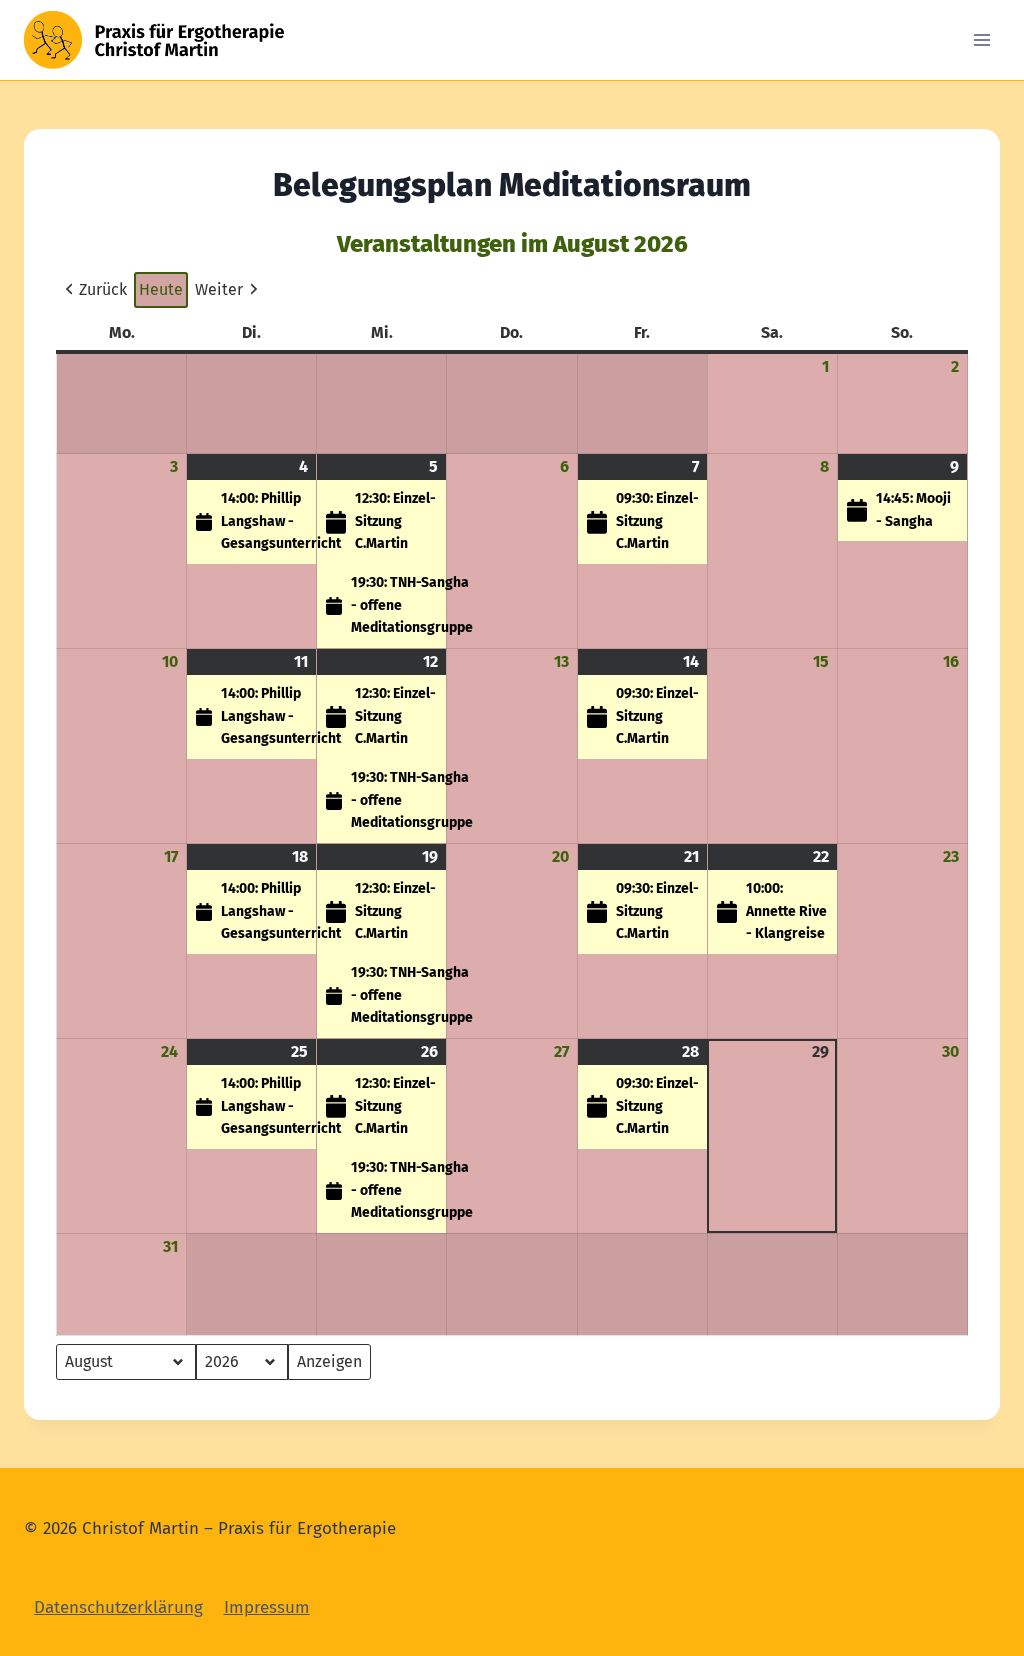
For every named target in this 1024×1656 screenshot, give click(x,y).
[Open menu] (981, 39)
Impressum (267, 1607)
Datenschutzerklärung (118, 1607)
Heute (161, 289)
